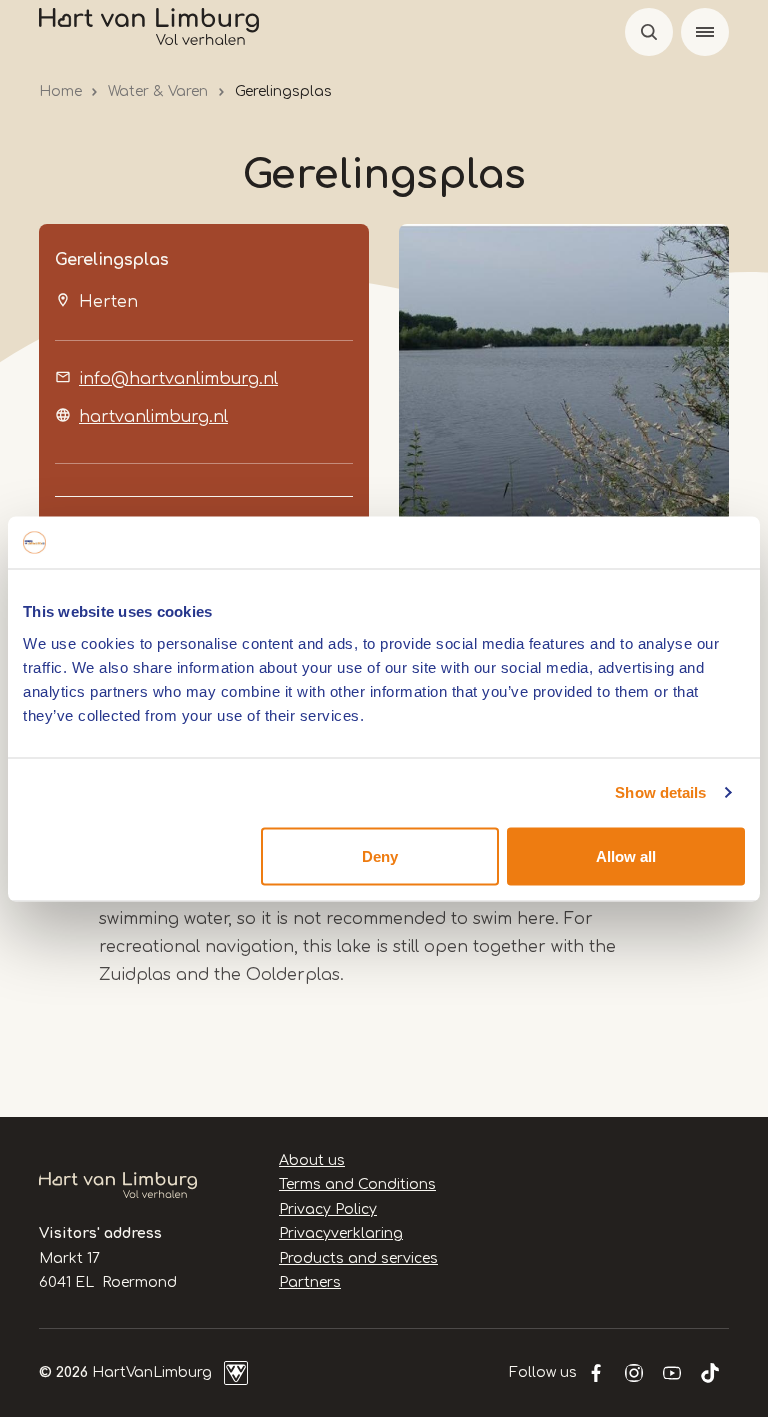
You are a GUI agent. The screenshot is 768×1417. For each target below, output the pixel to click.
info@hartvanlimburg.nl (178, 379)
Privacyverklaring (341, 1233)
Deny (380, 855)
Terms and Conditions (357, 1184)
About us (312, 1160)
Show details (660, 792)
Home (60, 91)
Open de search (649, 32)
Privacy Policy (328, 1209)
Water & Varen (158, 91)
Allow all (626, 855)
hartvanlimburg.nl (153, 417)
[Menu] (705, 32)
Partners (310, 1282)
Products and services (358, 1258)
